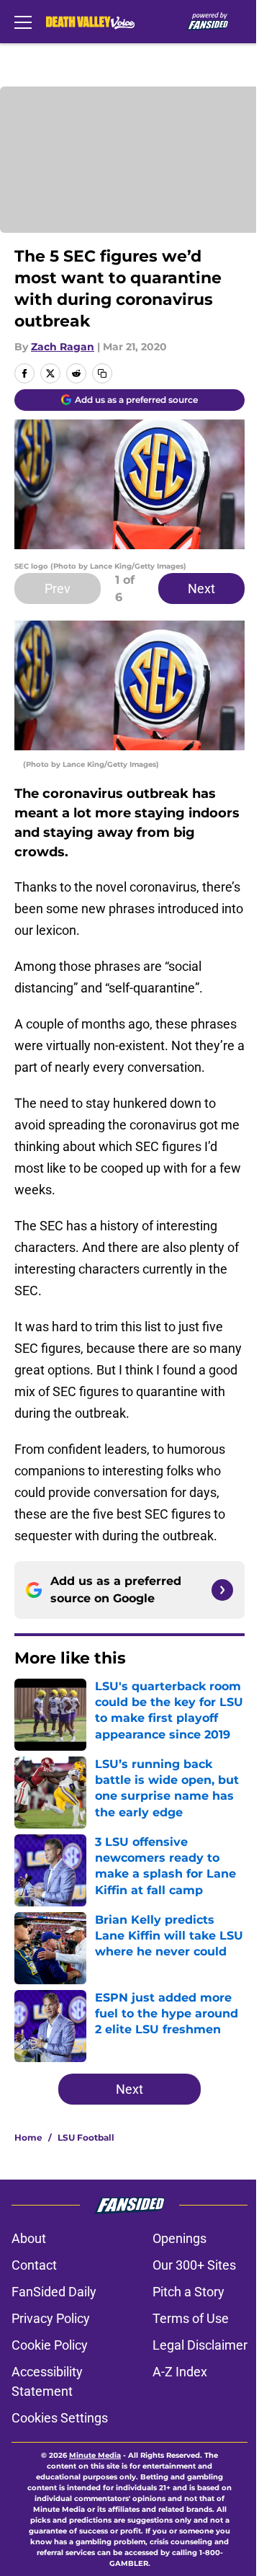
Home (28, 2137)
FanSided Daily (54, 2292)
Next (201, 589)
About (29, 2238)
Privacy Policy (51, 2318)
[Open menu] (23, 22)
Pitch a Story (188, 2292)
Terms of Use (191, 2318)
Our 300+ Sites (194, 2265)
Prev (58, 589)
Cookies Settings (60, 2418)
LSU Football (86, 2137)
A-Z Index (180, 2372)
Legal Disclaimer (200, 2345)
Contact (34, 2265)
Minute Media (95, 2455)
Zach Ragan (63, 347)
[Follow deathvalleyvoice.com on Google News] (222, 1590)
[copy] (102, 373)
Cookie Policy (50, 2345)
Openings (180, 2238)
